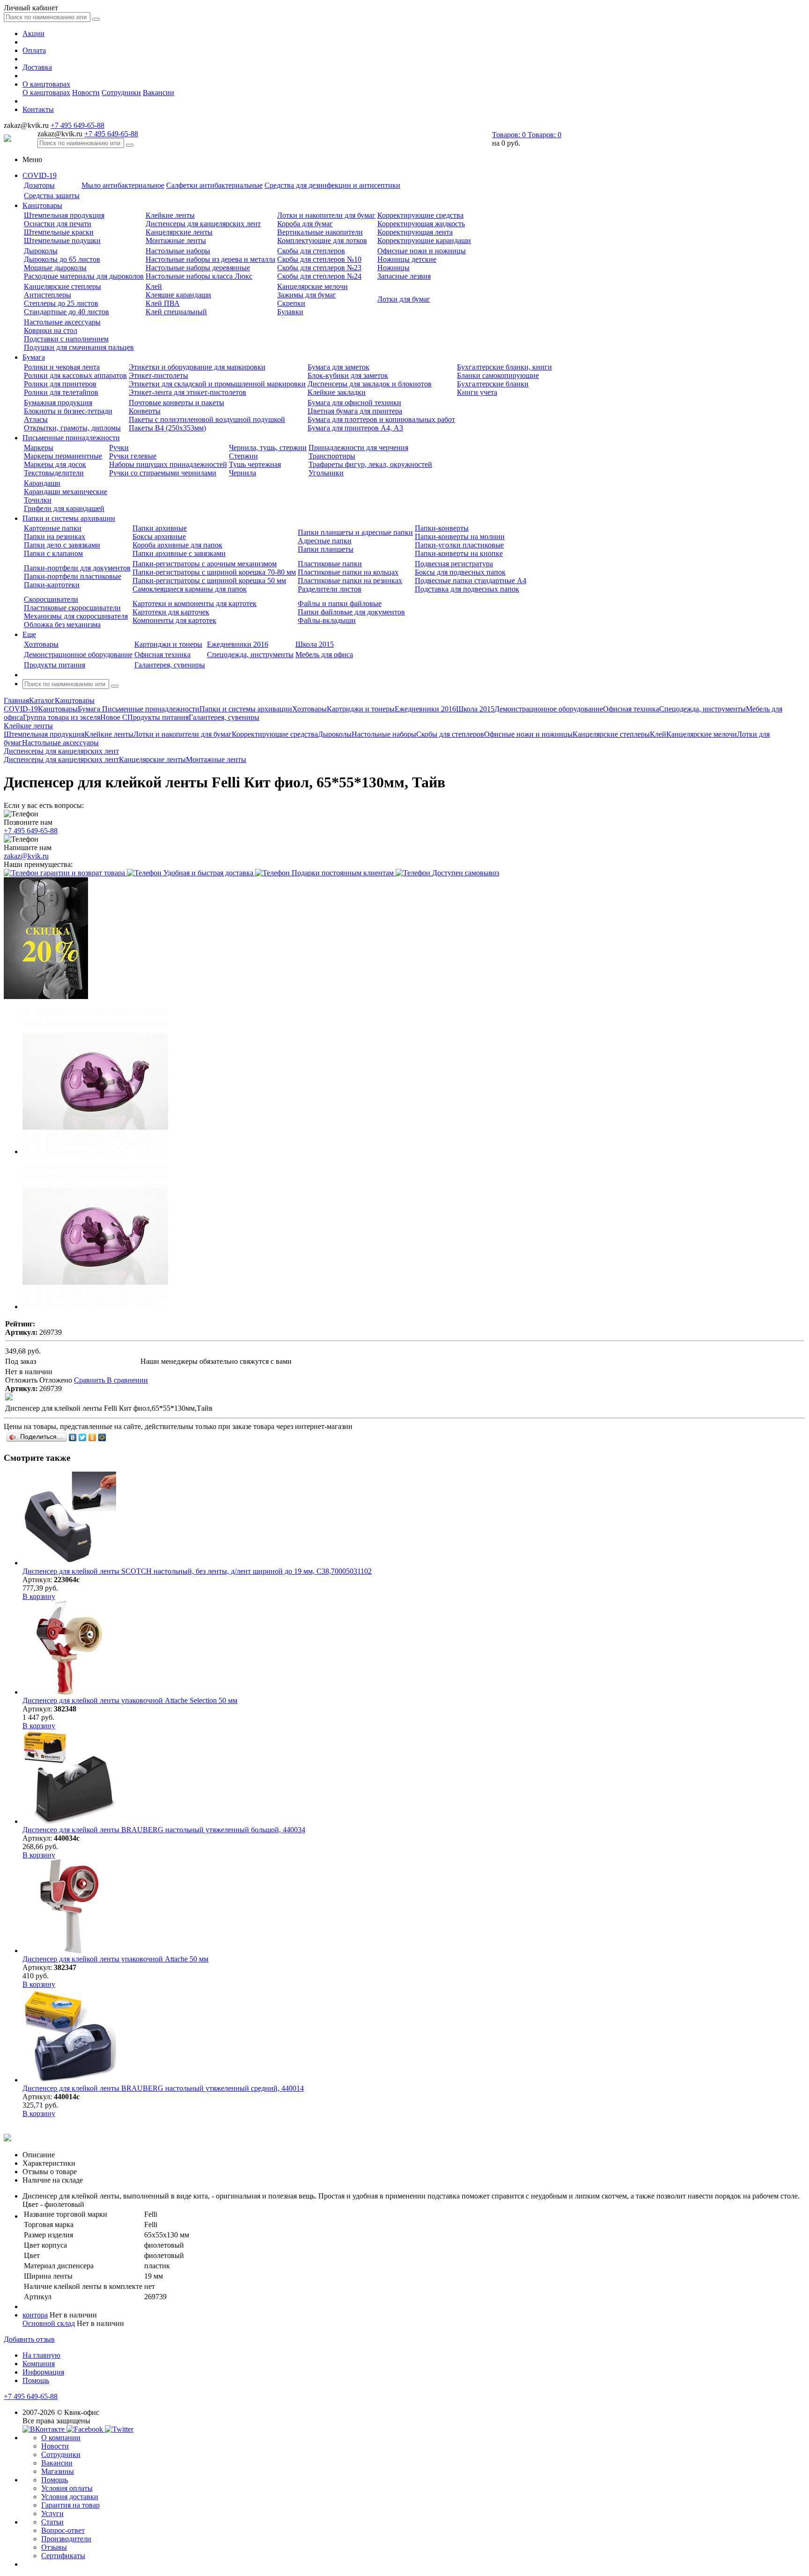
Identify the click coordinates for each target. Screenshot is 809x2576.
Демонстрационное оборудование (78, 655)
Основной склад (49, 2323)
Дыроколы (41, 251)
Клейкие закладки (337, 392)
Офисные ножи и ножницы (422, 251)
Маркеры (39, 448)
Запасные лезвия (404, 276)
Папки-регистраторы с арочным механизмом (205, 564)
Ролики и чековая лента (62, 367)
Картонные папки (53, 528)
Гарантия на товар (70, 2505)
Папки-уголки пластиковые (459, 545)
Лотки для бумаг (404, 299)
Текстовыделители (54, 473)
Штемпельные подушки (62, 241)
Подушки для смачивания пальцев (79, 347)
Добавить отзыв (29, 2339)
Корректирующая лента (415, 232)
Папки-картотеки (52, 585)
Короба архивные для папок (177, 545)
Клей (154, 286)
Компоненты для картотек (174, 620)
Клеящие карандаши (178, 295)
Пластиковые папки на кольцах (348, 572)
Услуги (52, 2513)
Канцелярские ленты (179, 232)
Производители (66, 2539)
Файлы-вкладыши (327, 620)
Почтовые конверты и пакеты (177, 403)
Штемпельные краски (59, 232)
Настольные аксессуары (62, 322)
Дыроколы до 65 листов (62, 259)
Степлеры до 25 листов (61, 303)
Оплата (34, 50)
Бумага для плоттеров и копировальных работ (381, 419)
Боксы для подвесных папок (460, 572)
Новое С (114, 717)
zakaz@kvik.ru (26, 856)
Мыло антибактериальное (123, 185)
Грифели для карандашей (64, 508)
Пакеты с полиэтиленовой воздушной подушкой (207, 419)
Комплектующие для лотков (322, 241)
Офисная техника (162, 655)
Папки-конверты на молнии (460, 537)
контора (35, 2315)
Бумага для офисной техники (354, 403)
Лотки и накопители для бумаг (326, 215)
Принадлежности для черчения (358, 448)
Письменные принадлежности (71, 438)
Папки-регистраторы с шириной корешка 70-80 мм (214, 572)
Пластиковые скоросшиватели (72, 608)
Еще (29, 634)
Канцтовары (42, 205)
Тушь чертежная (255, 464)
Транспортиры (332, 456)
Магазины (58, 2471)
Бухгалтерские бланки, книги (504, 367)
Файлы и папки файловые (340, 603)
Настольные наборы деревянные (198, 268)
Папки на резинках (55, 537)
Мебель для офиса (324, 655)
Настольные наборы (178, 251)
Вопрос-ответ (63, 2530)
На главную (41, 2355)
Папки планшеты (326, 549)
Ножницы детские (407, 259)
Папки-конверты (442, 528)
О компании (61, 2438)
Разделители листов (330, 589)
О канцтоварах (46, 84)
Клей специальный (176, 312)
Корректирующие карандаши (424, 241)
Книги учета (477, 392)
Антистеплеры (48, 295)
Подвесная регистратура (454, 564)
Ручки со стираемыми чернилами (163, 473)
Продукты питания (55, 665)
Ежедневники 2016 (238, 644)
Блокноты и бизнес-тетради (68, 411)
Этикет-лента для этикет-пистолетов (188, 392)
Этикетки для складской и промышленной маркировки (217, 384)
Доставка (37, 67)
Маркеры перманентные (63, 456)
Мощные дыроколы (55, 268)
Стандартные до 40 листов (66, 312)
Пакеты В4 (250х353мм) (167, 428)
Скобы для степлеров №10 (319, 259)
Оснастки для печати (58, 224)
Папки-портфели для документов (77, 568)
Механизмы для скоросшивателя (76, 616)
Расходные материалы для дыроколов (84, 276)
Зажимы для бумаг (307, 295)
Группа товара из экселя (62, 717)
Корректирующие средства (420, 215)
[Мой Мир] (102, 1437)
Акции (33, 33)
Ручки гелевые (133, 456)
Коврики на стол (51, 330)
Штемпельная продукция (64, 215)
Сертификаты (63, 2556)
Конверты (145, 411)
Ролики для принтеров (60, 384)
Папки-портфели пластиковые (73, 576)
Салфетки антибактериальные (214, 185)
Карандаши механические (66, 492)
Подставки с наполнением (66, 339)
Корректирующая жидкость (421, 224)
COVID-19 (40, 175)
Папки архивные (160, 528)
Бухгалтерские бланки (493, 384)
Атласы (36, 419)
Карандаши (42, 483)
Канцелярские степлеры (63, 286)
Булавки (290, 312)
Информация (43, 2372)
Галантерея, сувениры (170, 665)
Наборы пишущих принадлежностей (168, 464)
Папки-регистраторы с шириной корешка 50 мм (209, 581)
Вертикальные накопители (320, 232)
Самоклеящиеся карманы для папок (190, 589)
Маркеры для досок (55, 464)
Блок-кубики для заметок (348, 375)
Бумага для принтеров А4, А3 (355, 428)
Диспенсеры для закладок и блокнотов (370, 384)
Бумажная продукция (58, 403)
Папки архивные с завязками (179, 553)
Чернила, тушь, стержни (268, 448)
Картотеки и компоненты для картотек (195, 603)
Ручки (119, 448)
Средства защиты (52, 196)
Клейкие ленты (170, 215)
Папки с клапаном (53, 553)
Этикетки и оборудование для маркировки (197, 367)
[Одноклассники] (92, 1437)
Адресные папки (325, 541)
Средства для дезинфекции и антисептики (332, 185)
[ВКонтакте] (73, 1437)
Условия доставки (70, 2497)
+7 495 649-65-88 (77, 125)
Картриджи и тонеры (168, 644)
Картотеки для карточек (171, 612)
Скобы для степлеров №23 (319, 268)
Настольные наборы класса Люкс (199, 276)
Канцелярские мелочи (313, 286)
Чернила (243, 473)
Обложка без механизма (62, 625)
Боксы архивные (159, 537)
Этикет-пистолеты (158, 375)
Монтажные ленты (176, 241)
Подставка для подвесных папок (467, 589)
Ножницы (393, 268)
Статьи (52, 2522)
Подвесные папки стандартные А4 (471, 581)
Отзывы (54, 2547)
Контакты (38, 109)
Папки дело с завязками (62, 545)
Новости (86, 93)
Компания (39, 2364)
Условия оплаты (67, 2488)
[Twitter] (83, 1437)
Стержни (243, 456)
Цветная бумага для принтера (355, 411)
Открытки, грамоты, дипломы (72, 428)
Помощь (36, 2380)
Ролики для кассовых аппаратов (75, 375)
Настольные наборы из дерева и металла (210, 259)
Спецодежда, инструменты (250, 655)
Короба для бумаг (305, 224)
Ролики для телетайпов (61, 392)
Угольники (326, 473)
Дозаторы (39, 185)
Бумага (34, 357)
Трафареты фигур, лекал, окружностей (370, 464)
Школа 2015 (315, 644)
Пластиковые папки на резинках (350, 581)
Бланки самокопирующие (498, 375)
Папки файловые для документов (351, 612)
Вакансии (158, 93)
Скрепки (291, 303)
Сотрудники (121, 93)
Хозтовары (41, 644)
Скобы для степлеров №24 (319, 276)
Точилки (38, 500)
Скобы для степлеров (311, 251)
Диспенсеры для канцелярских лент (203, 224)
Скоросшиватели (51, 599)
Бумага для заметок (338, 367)
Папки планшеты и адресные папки (355, 532)
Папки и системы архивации (69, 518)
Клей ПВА (163, 303)
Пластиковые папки (330, 564)
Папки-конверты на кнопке (459, 553)
